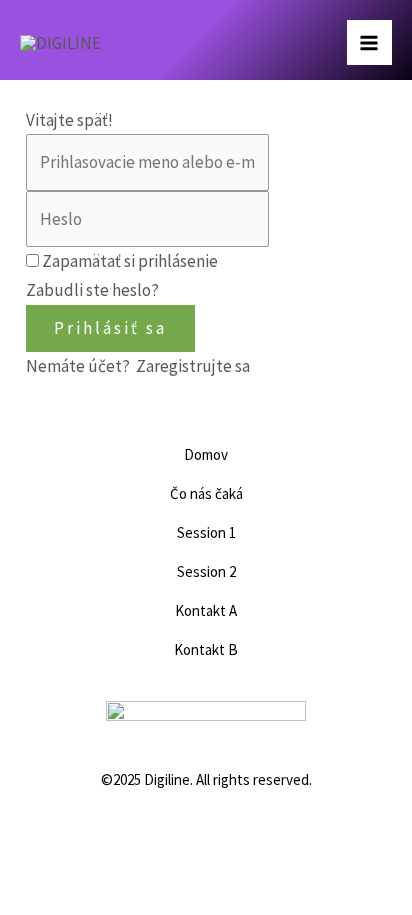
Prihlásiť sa (110, 328)
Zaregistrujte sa (193, 366)
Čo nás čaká (206, 493)
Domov (206, 454)
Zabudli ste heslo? (92, 290)
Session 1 (206, 532)
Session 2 (206, 571)
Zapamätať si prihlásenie (130, 261)
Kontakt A (206, 610)
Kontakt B (206, 649)
